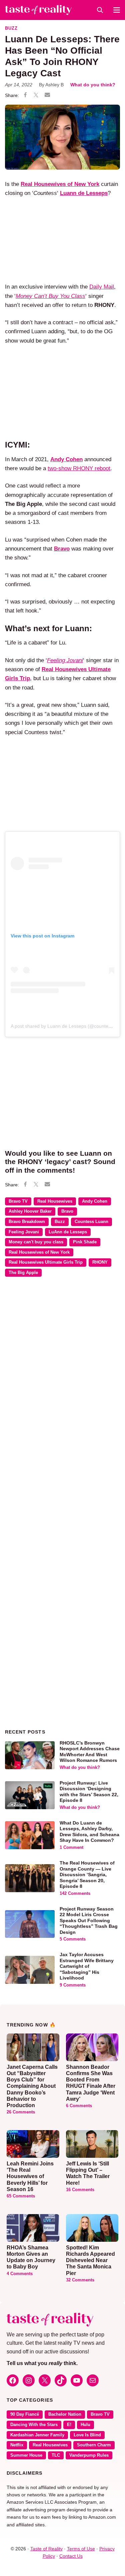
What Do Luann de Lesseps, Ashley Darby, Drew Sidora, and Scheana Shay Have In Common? (89, 1832)
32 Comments (80, 2280)
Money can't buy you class (36, 1242)
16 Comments (80, 2190)
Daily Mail (102, 287)
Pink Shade (85, 1242)
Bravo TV (18, 1201)
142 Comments (75, 1894)
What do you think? (93, 85)
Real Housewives (55, 1201)
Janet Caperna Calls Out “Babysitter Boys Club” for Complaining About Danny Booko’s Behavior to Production (32, 2086)
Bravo (67, 1211)
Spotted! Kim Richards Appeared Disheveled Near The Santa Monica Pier (90, 2260)
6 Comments (79, 2106)
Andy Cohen (95, 1201)
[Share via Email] (47, 95)
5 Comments (73, 1939)
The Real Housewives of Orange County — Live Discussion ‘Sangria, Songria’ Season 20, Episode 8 (87, 1875)
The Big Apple (23, 1273)
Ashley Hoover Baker (30, 1211)
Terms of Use (81, 2549)
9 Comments (73, 1985)
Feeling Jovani (24, 1232)
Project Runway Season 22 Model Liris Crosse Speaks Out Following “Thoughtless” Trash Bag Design (89, 1921)
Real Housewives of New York (39, 1252)
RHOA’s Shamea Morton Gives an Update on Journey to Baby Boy (31, 2257)
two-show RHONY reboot (79, 468)
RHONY (100, 1262)
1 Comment (71, 1848)
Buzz (11, 28)
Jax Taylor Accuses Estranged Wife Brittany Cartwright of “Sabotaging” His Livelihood (87, 1966)
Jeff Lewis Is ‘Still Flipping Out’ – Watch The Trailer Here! (88, 2173)
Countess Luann (91, 1222)
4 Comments (20, 2274)
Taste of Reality (46, 2549)
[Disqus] (62, 1379)
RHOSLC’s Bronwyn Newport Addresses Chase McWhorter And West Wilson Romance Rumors (90, 1752)
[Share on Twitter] (36, 96)
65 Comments (21, 2196)
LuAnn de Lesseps (68, 1232)
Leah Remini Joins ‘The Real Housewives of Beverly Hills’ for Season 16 (30, 2176)
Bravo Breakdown (27, 1222)
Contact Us (71, 2556)
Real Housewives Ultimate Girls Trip (46, 1262)
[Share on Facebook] (25, 96)
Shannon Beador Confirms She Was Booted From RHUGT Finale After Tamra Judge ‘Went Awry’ (91, 2083)
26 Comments (21, 2112)
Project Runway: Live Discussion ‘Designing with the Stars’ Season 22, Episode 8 (89, 1792)
